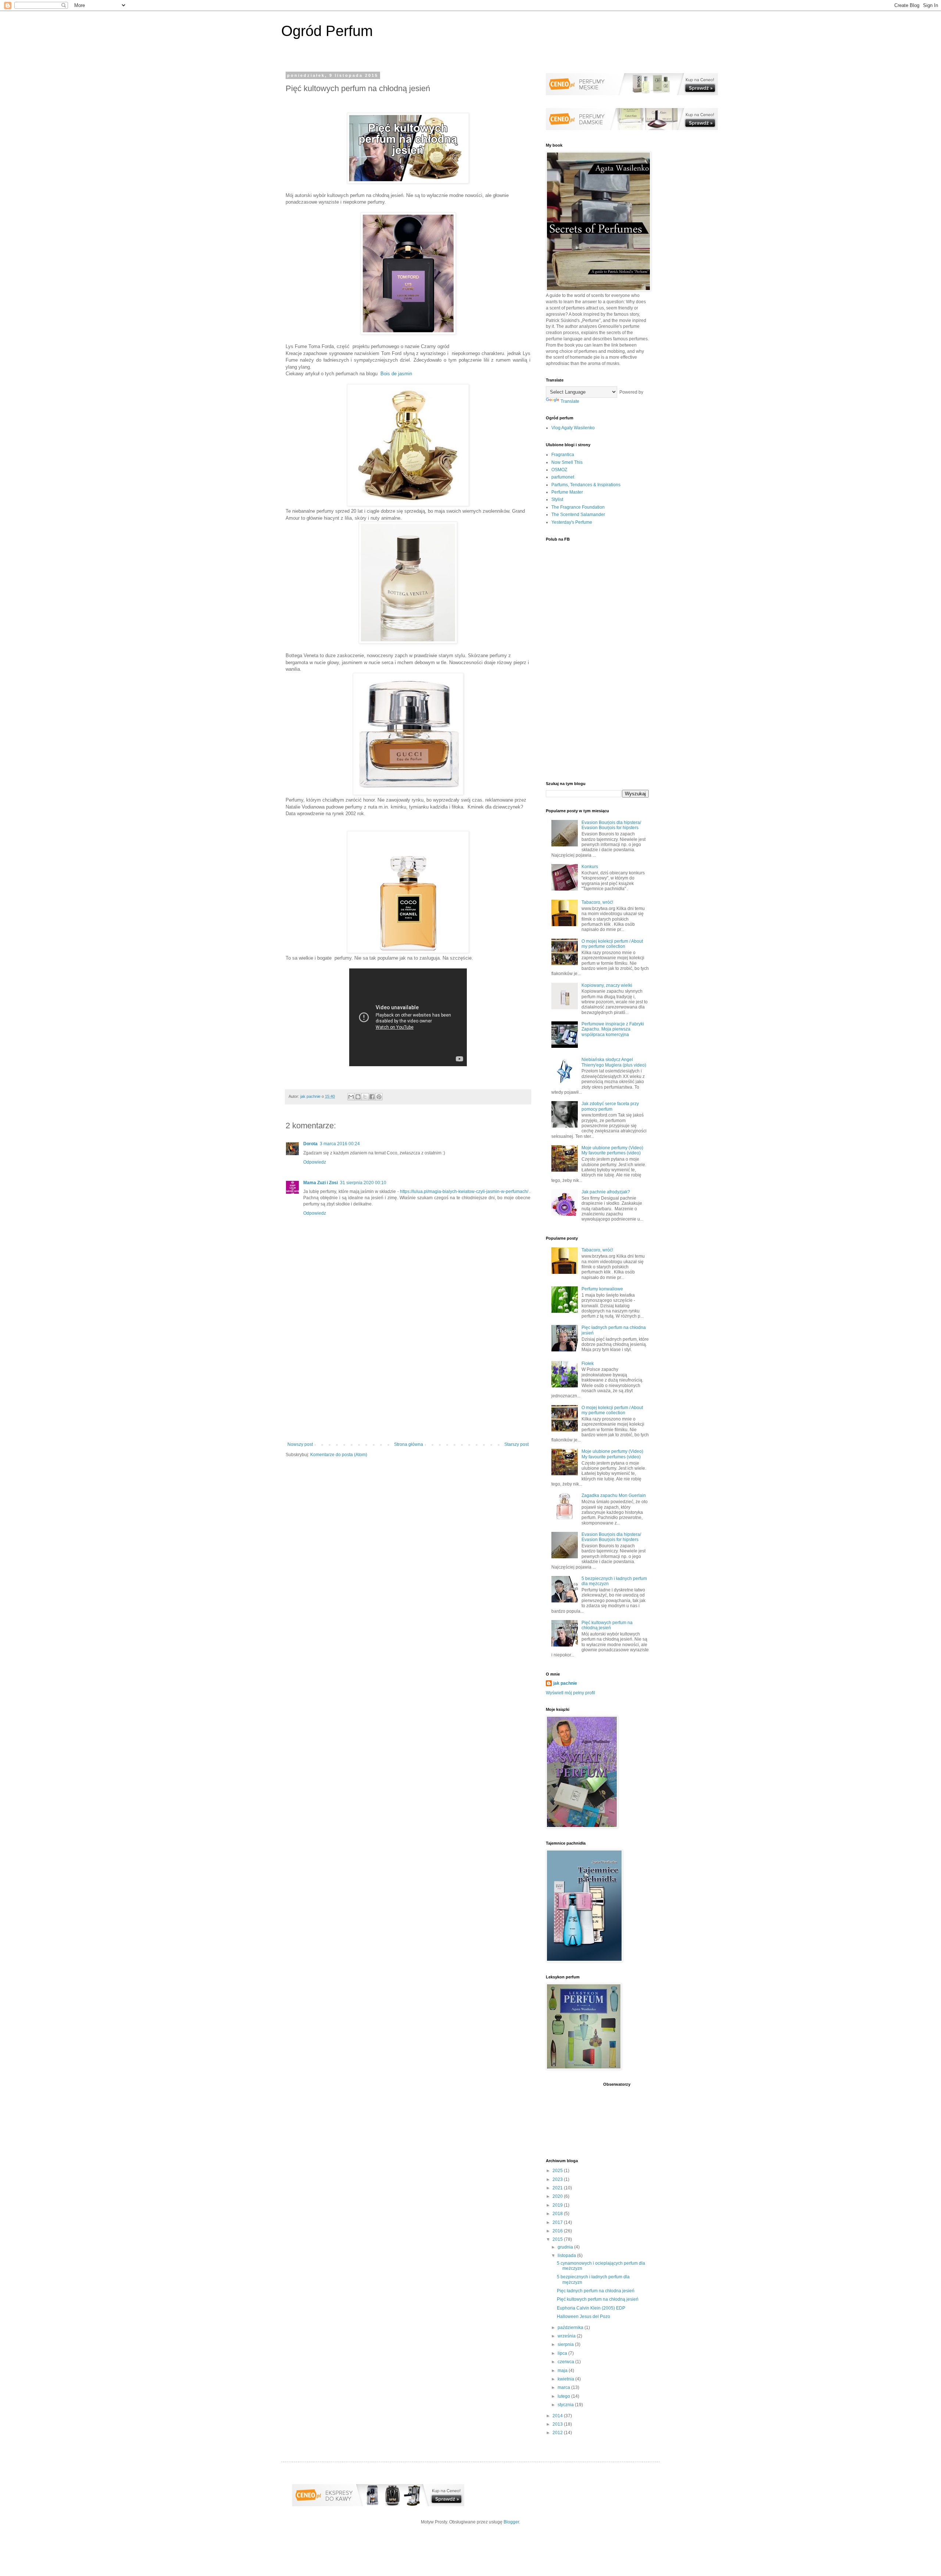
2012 (558, 2433)
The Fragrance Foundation (578, 507)
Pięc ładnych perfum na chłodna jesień (596, 2291)
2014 (558, 2416)
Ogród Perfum (327, 31)
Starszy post (516, 1444)
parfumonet (563, 477)
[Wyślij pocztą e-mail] (351, 1097)
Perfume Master (567, 492)
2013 (558, 2424)
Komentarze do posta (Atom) (339, 1455)
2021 (558, 2188)
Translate (570, 401)
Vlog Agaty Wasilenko (573, 428)
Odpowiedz (315, 1162)
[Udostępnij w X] (365, 1097)
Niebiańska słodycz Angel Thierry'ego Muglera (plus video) (614, 1062)
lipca (563, 2353)
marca (564, 2387)
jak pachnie (565, 1683)
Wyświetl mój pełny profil (570, 1693)
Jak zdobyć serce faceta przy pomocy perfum (610, 1106)
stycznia (566, 2405)
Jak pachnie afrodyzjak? (606, 1192)
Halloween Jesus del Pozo (584, 2317)
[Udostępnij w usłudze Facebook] (372, 1097)
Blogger (511, 2522)
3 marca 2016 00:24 (340, 1144)
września (567, 2336)
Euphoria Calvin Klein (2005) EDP (591, 2308)
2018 (558, 2214)
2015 (558, 2239)
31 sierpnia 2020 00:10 (363, 1183)
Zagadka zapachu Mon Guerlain (614, 1495)
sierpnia (566, 2344)
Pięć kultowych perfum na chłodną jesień (607, 1625)
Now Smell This (567, 462)
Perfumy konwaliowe (602, 1289)
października (571, 2328)
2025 (558, 2171)
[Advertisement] (408, 1381)
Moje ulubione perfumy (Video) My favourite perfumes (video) (612, 1150)
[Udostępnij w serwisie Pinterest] (379, 1097)
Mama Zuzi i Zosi (321, 1183)
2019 (558, 2205)
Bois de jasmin (396, 374)
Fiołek (588, 1364)
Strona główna (409, 1444)
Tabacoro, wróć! (597, 902)
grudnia (566, 2247)
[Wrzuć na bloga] (358, 1097)
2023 (558, 2179)
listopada (567, 2256)
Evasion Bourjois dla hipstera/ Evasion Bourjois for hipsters (611, 825)
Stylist (557, 499)
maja (563, 2371)
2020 (558, 2196)
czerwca (566, 2362)
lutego (564, 2396)
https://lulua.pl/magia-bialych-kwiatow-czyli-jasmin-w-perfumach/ (465, 1192)
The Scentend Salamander (578, 515)
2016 (558, 2231)
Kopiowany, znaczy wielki (607, 985)
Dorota (310, 1144)
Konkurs (590, 867)
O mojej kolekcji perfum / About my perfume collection (612, 944)
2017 (558, 2222)
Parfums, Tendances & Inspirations (586, 485)
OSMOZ (559, 470)
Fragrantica (563, 455)
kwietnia (566, 2379)
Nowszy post (300, 1444)
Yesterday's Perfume (572, 522)
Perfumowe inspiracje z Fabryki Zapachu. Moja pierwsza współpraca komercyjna (613, 1029)
